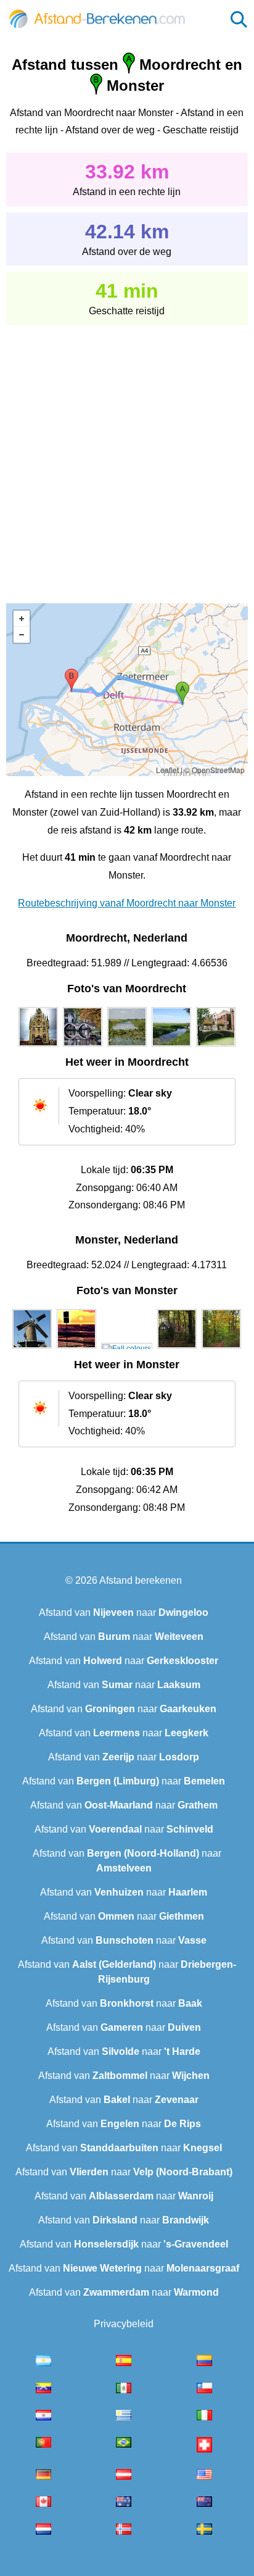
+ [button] (22, 619)
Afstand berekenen (141, 1580)
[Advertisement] (127, 456)
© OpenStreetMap (215, 770)
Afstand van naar (124, 1612)
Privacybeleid (124, 2324)
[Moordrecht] (38, 1047)
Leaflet (167, 770)
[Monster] (32, 1349)
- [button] (22, 635)
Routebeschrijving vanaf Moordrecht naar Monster (127, 903)
